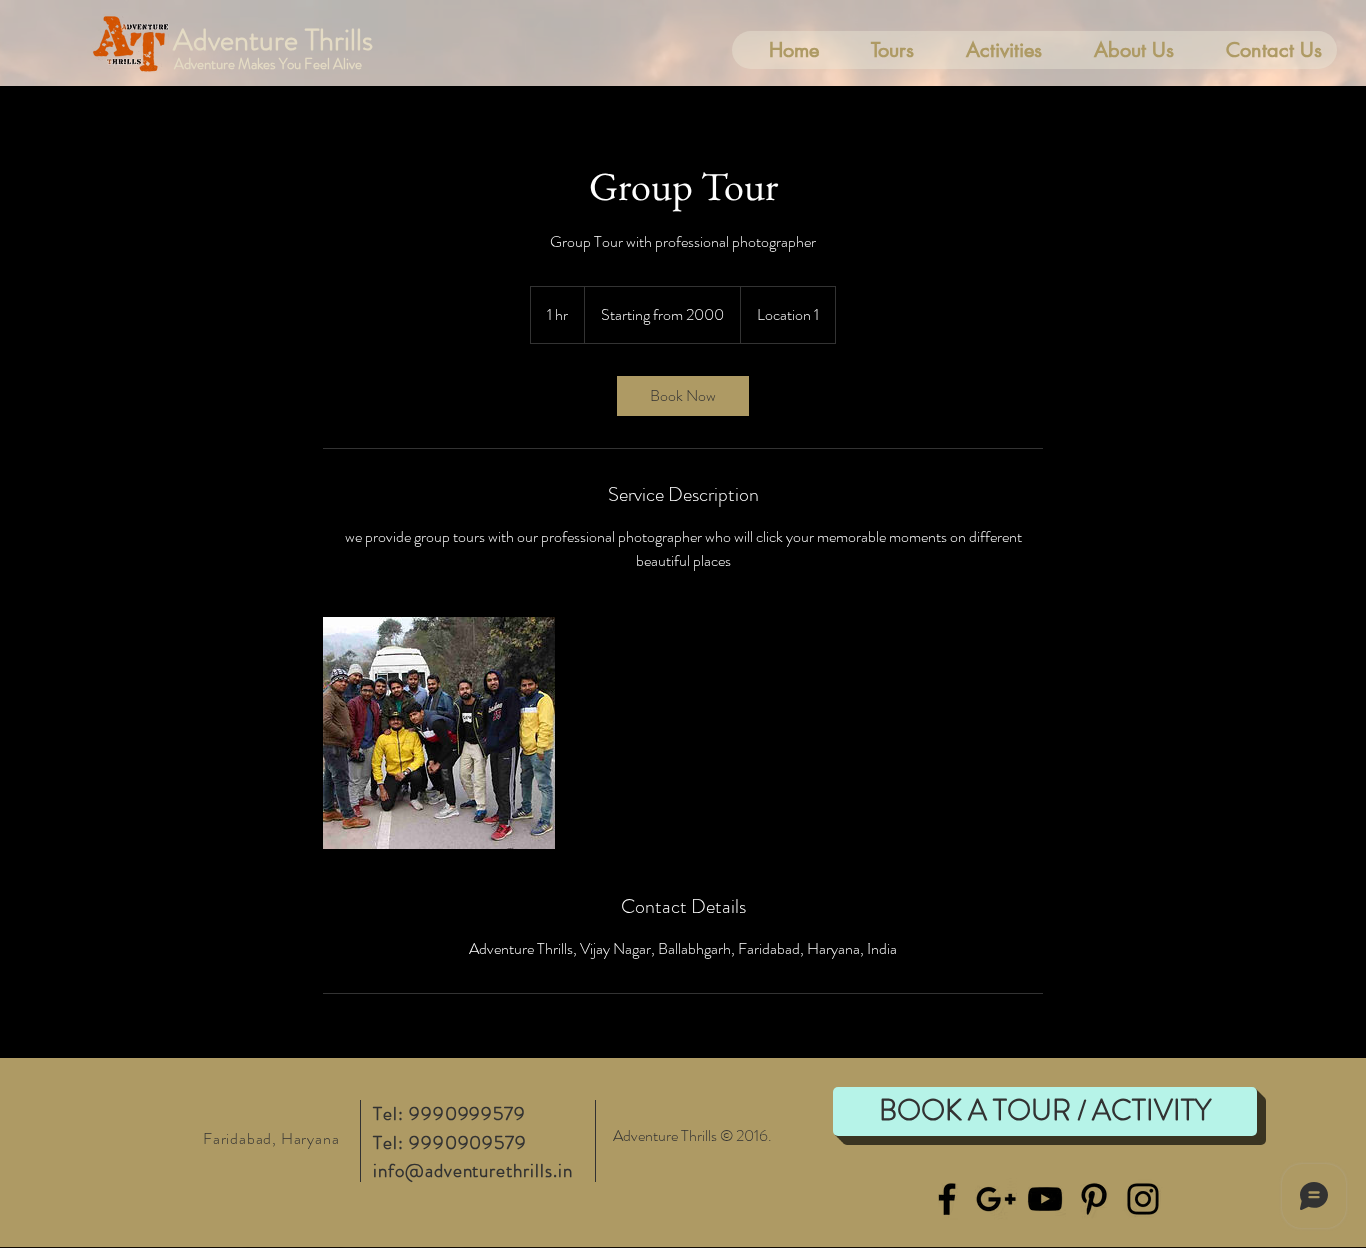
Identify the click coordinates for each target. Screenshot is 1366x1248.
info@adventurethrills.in (473, 1170)
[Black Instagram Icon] (1143, 1199)
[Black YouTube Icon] (1045, 1199)
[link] (683, 396)
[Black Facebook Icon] (947, 1199)
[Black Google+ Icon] (996, 1199)
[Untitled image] (439, 733)
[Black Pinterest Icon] (1094, 1199)
